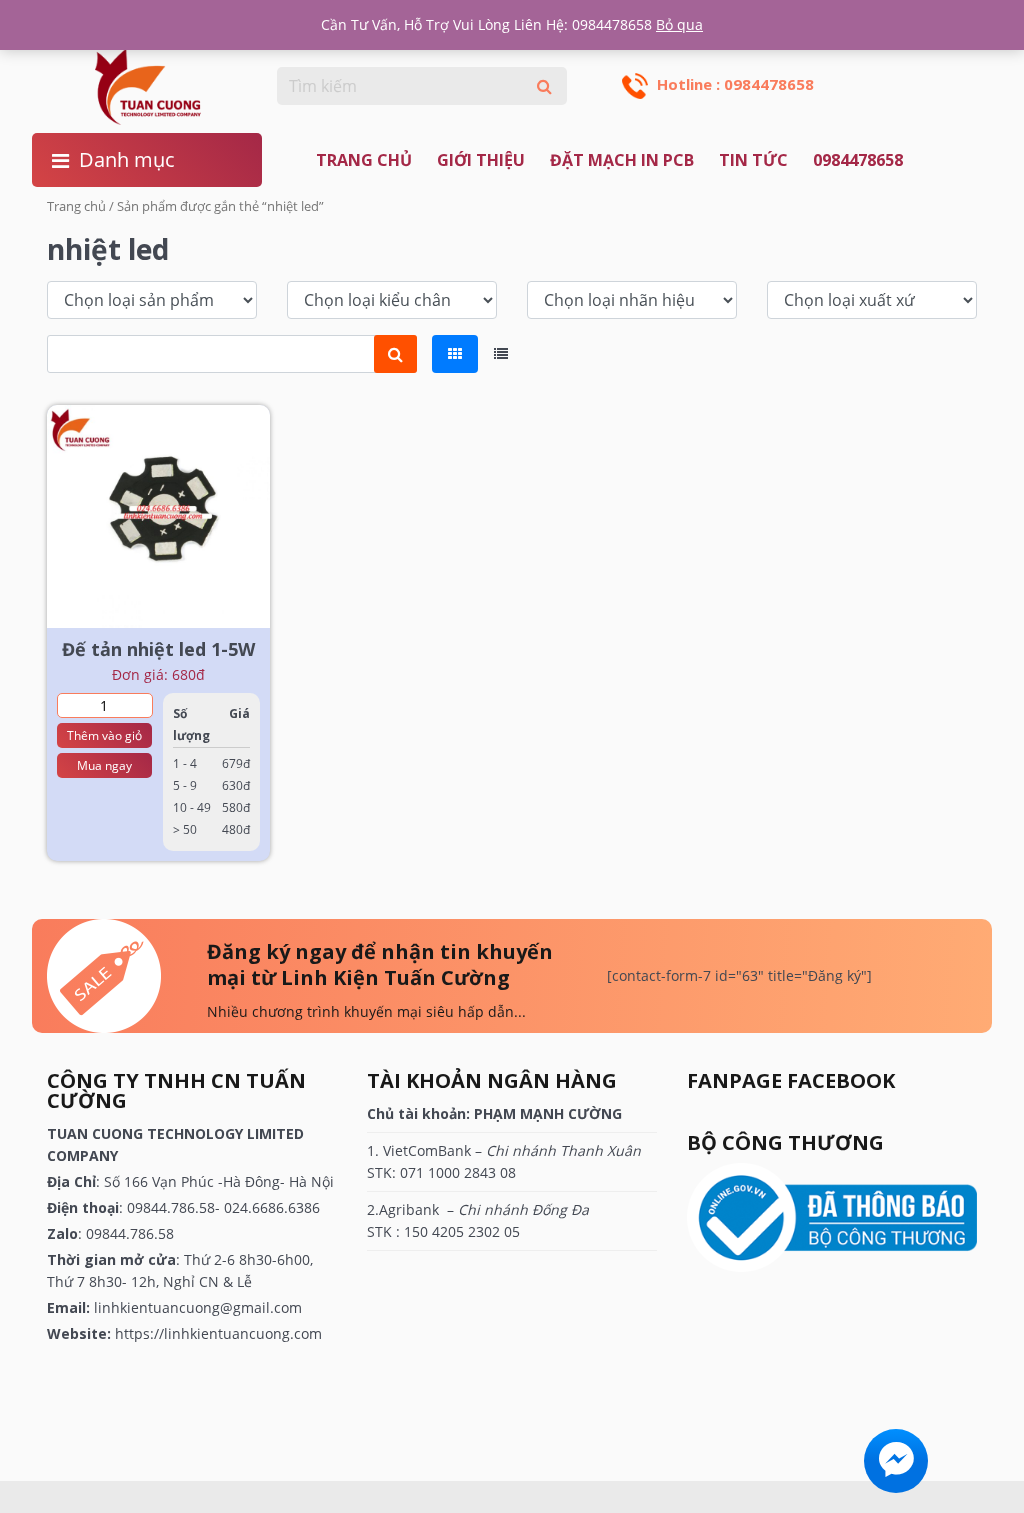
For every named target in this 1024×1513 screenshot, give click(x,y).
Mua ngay (104, 765)
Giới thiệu (481, 160)
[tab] (455, 354)
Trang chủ (364, 160)
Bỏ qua (679, 24)
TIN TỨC (753, 160)
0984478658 (858, 160)
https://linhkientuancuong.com (218, 1333)
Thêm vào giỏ (104, 735)
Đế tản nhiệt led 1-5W (158, 649)
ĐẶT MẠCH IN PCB (622, 160)
